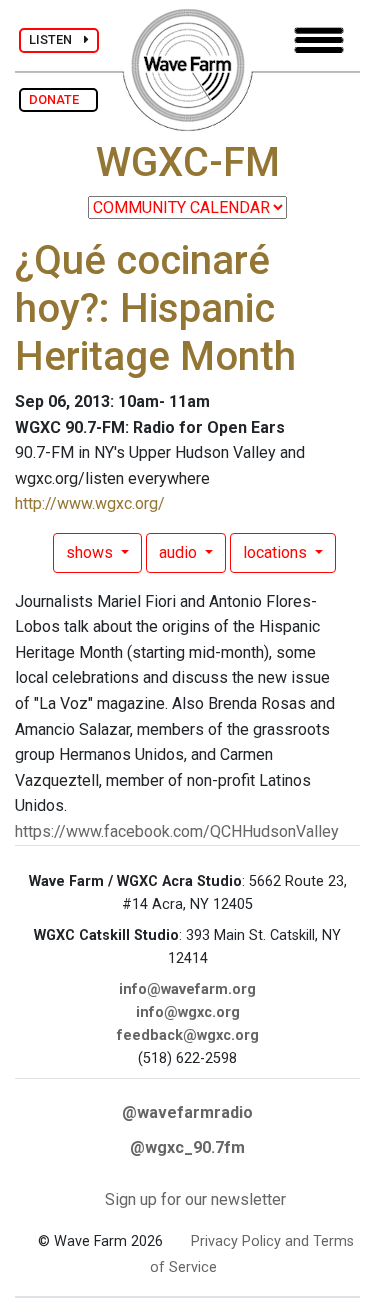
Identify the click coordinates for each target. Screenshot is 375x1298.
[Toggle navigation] (319, 40)
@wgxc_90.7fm (187, 1147)
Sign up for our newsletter (195, 1199)
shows (91, 552)
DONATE (58, 99)
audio (180, 552)
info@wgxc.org (188, 1012)
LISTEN (56, 39)
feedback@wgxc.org (188, 1035)
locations (277, 552)
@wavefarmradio (187, 1112)
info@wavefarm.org (187, 989)
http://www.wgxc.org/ (90, 503)
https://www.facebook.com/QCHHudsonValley (177, 831)
